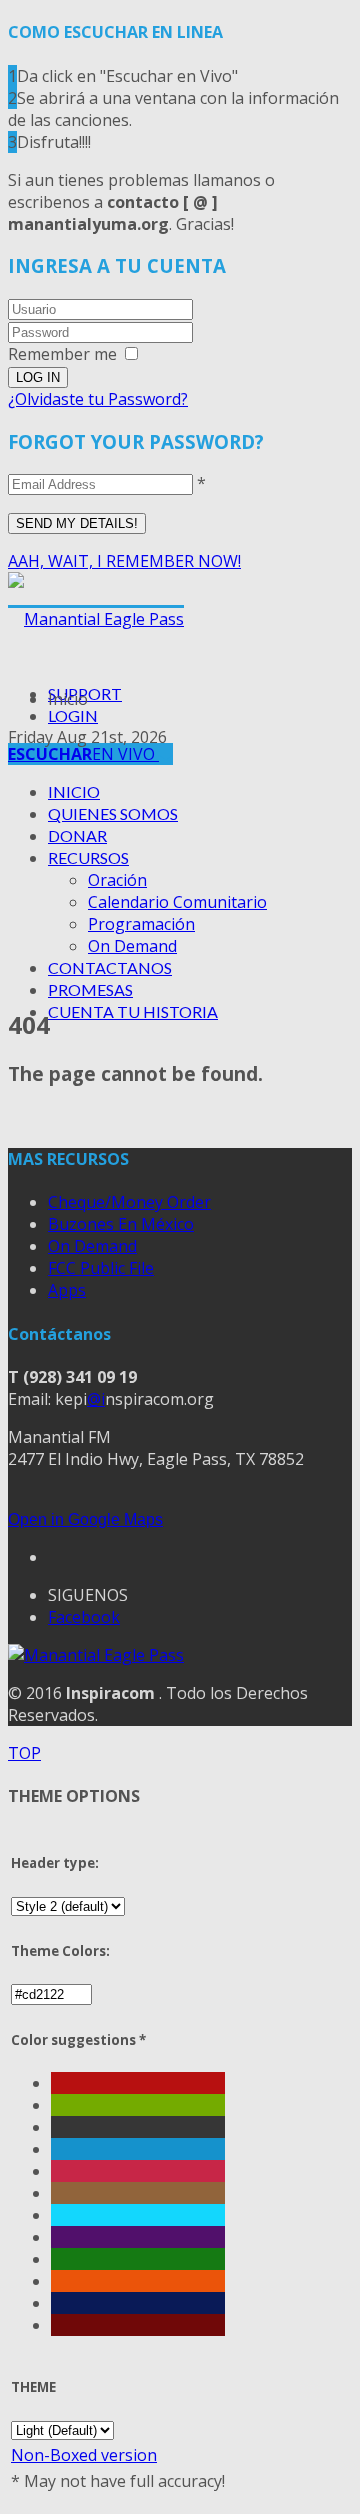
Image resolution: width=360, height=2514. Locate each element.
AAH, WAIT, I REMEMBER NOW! (124, 561)
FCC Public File (101, 1268)
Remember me (62, 354)
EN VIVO (83, 754)
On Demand (132, 946)
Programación (141, 924)
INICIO (74, 791)
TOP (24, 1753)
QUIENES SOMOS (113, 813)
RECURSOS (88, 857)
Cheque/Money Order (129, 1202)
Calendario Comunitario (177, 902)
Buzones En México (121, 1224)
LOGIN (73, 715)
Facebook (84, 1617)
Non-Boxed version (84, 2455)
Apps (67, 1290)
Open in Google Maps (85, 1519)
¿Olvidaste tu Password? (98, 399)
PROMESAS (90, 989)
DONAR (77, 835)
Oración (117, 880)
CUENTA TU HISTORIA (133, 1011)
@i (96, 1399)
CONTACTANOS (110, 967)
